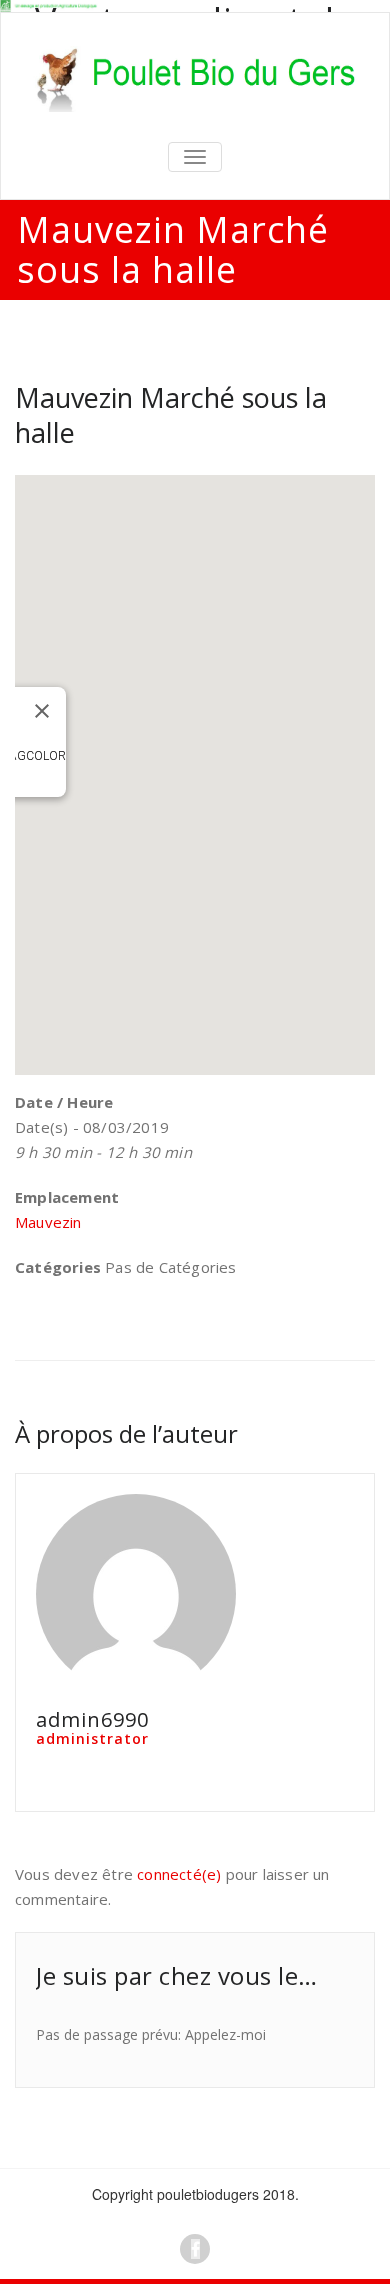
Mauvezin (48, 1222)
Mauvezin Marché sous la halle (171, 415)
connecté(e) (179, 1874)
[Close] (42, 711)
